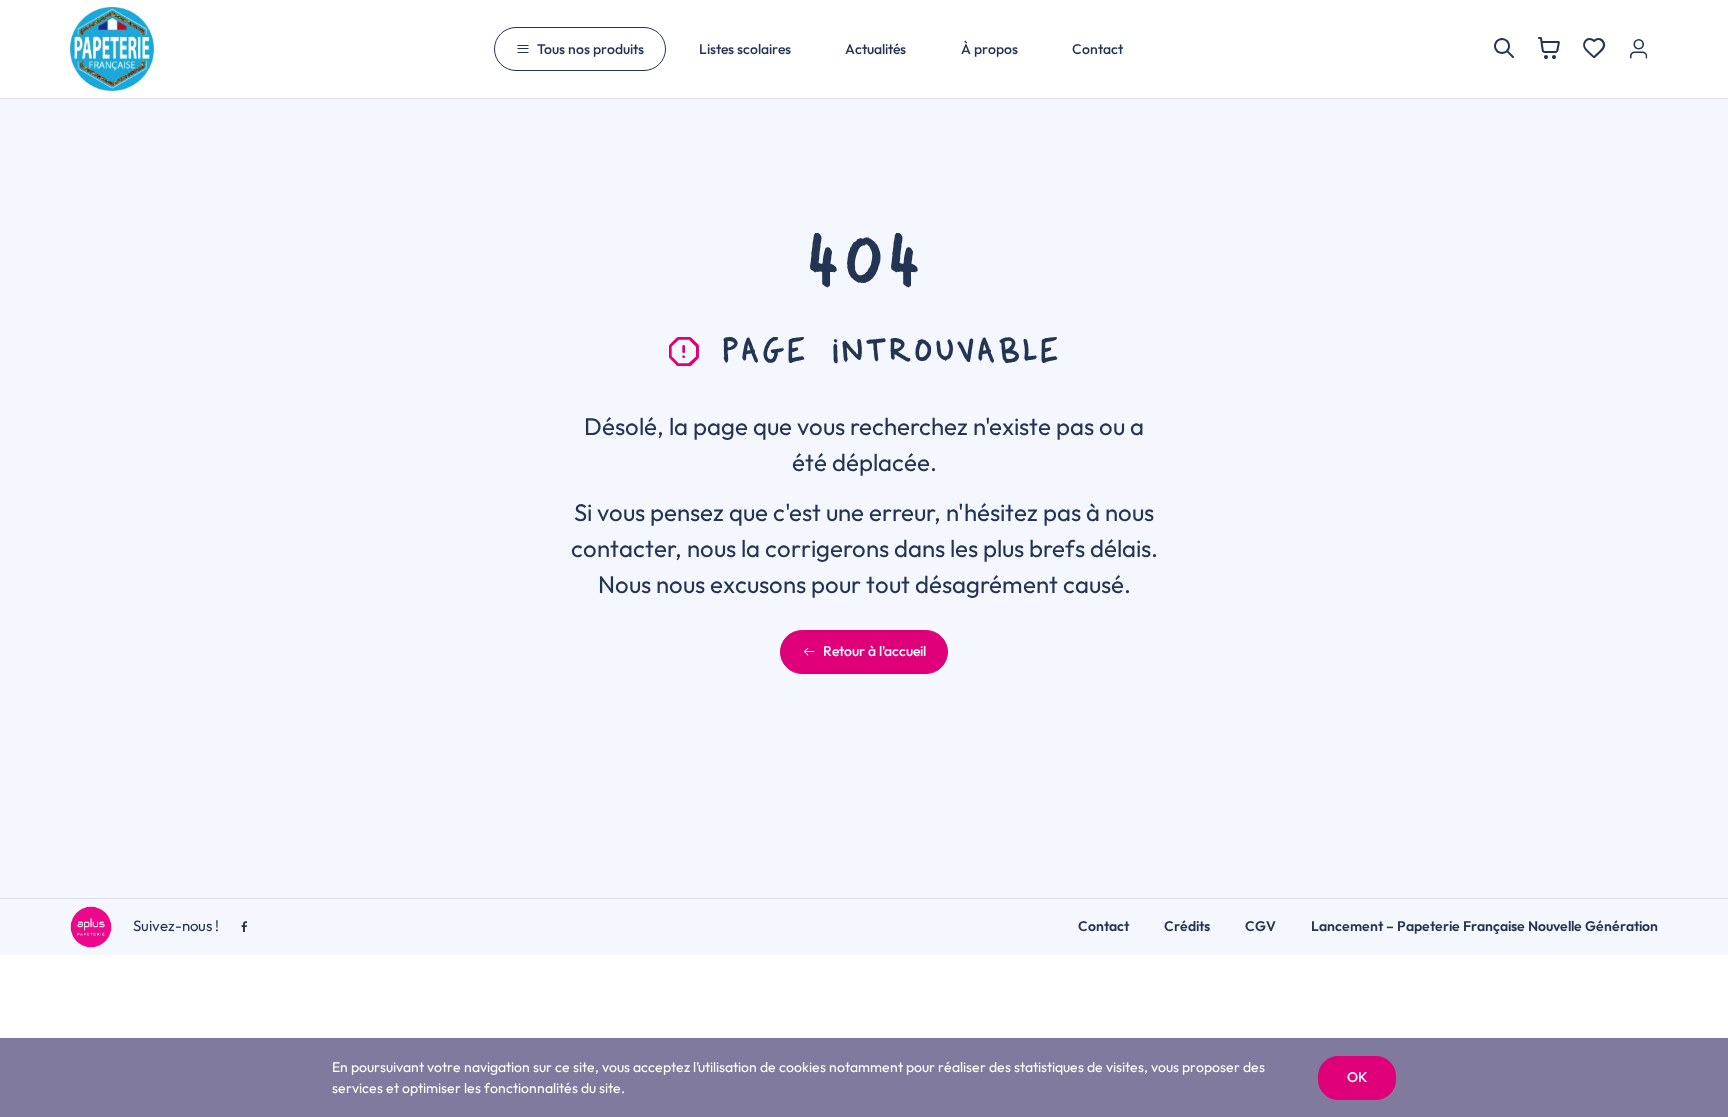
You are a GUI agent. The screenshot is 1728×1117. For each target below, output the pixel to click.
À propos (989, 49)
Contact (1097, 49)
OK (1357, 1077)
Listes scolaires (745, 49)
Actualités (875, 49)
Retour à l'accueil (874, 651)
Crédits (1187, 926)
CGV (1260, 926)
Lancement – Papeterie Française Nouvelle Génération (1484, 926)
